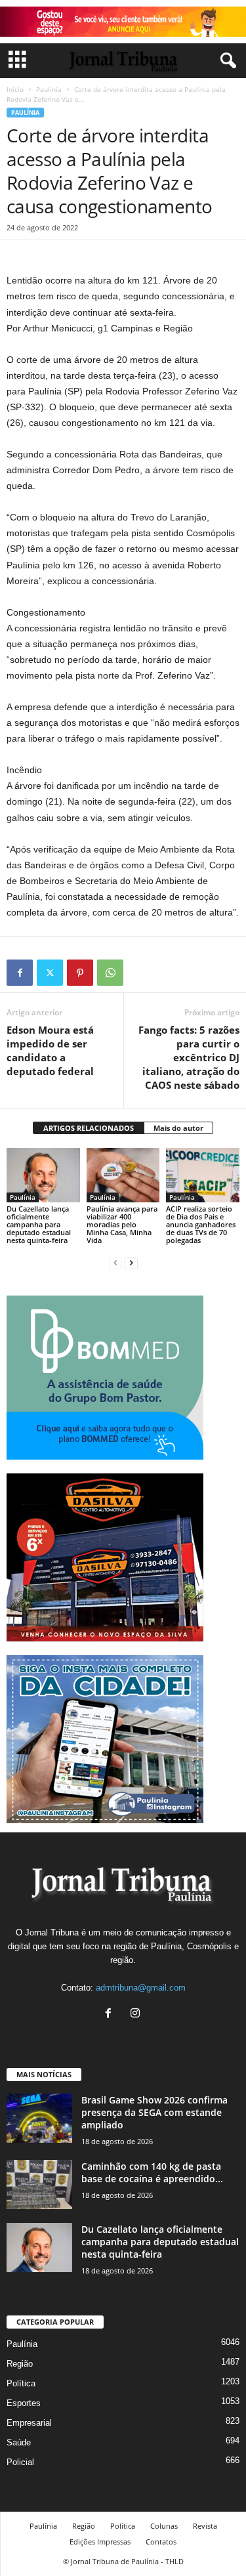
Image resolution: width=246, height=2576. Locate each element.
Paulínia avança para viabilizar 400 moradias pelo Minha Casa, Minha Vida (122, 1224)
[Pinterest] (80, 973)
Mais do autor (178, 1128)
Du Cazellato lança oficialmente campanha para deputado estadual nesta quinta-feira (39, 1224)
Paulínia (49, 89)
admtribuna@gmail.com (141, 1988)
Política (21, 2383)
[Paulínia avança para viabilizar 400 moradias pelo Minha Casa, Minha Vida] (123, 1175)
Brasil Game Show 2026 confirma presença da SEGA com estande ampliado (154, 2112)
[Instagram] (137, 2015)
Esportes (24, 2403)
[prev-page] (115, 1262)
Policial (20, 2462)
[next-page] (131, 1262)
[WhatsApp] (110, 973)
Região (20, 2364)
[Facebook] (20, 973)
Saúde (19, 2442)
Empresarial (29, 2423)
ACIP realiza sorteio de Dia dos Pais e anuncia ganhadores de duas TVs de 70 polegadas (201, 1224)
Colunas (164, 2526)
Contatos (161, 2542)
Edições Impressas (100, 2542)
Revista (205, 2526)
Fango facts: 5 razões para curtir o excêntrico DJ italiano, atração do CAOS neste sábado (189, 1057)
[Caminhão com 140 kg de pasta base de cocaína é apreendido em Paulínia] (39, 2185)
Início (15, 89)
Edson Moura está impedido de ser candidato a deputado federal (50, 1050)
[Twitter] (50, 973)
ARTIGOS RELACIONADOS (89, 1128)
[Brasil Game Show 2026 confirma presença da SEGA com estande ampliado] (39, 2118)
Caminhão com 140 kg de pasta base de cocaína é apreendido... (152, 2172)
